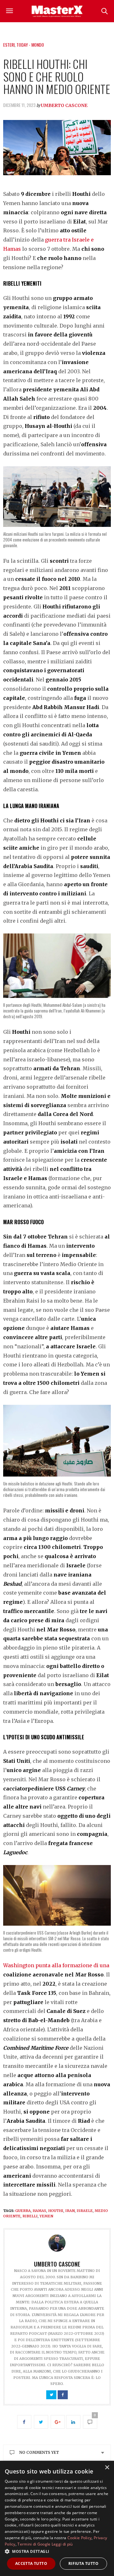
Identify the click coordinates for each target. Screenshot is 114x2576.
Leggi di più (62, 2544)
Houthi (56, 2211)
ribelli (30, 2216)
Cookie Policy (80, 2538)
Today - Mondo (30, 45)
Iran (70, 2211)
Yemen (46, 2216)
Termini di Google (34, 2544)
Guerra (23, 2211)
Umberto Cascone (64, 105)
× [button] (107, 2468)
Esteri (9, 45)
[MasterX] (57, 11)
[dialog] (57, 2518)
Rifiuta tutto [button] (83, 2563)
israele (85, 2211)
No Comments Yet (39, 2452)
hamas (39, 2211)
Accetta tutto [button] (31, 2563)
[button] (57, 2551)
